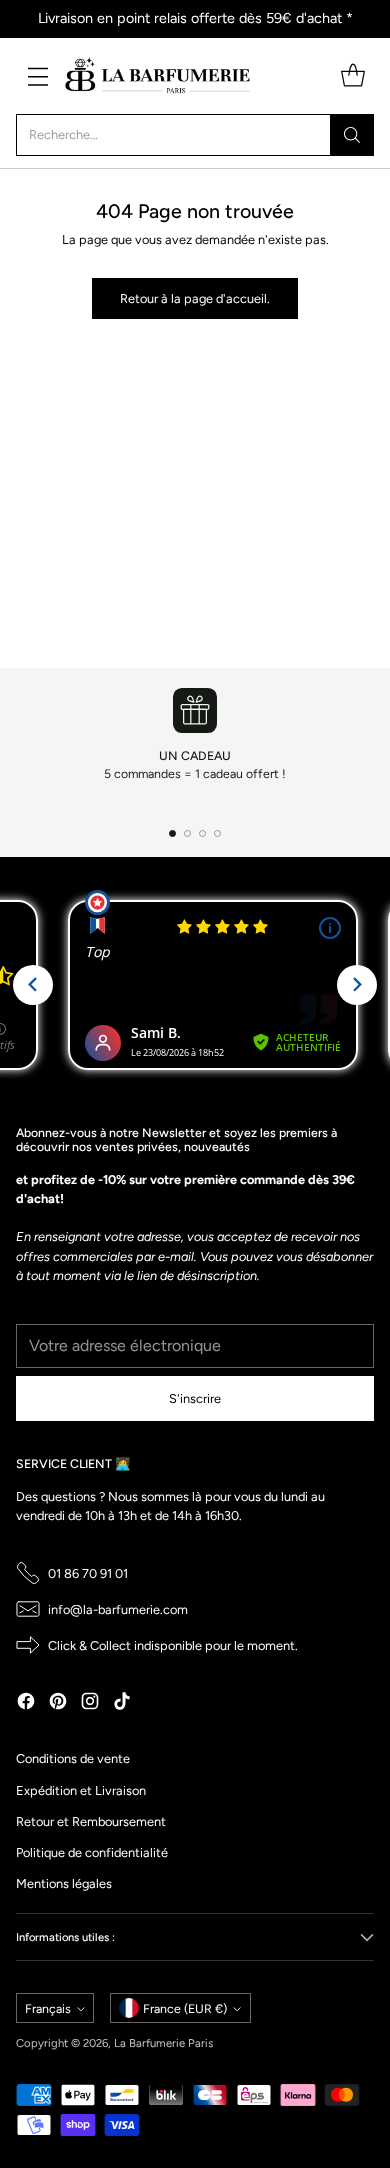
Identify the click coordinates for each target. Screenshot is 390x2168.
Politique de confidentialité (92, 1852)
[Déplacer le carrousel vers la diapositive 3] (202, 833)
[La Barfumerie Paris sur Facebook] (26, 1703)
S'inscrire (195, 1398)
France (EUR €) (185, 2008)
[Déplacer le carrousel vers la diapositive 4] (217, 833)
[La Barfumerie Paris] (158, 76)
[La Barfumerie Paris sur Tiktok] (122, 1703)
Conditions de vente (73, 1758)
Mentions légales (64, 1883)
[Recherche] (352, 135)
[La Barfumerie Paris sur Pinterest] (58, 1703)
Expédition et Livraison (81, 1790)
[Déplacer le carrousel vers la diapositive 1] (172, 833)
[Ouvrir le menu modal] (37, 75)
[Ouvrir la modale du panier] (352, 75)
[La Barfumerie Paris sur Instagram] (90, 1703)
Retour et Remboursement (91, 1821)
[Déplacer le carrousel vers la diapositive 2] (187, 833)
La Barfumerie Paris (163, 2043)
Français (48, 2008)
